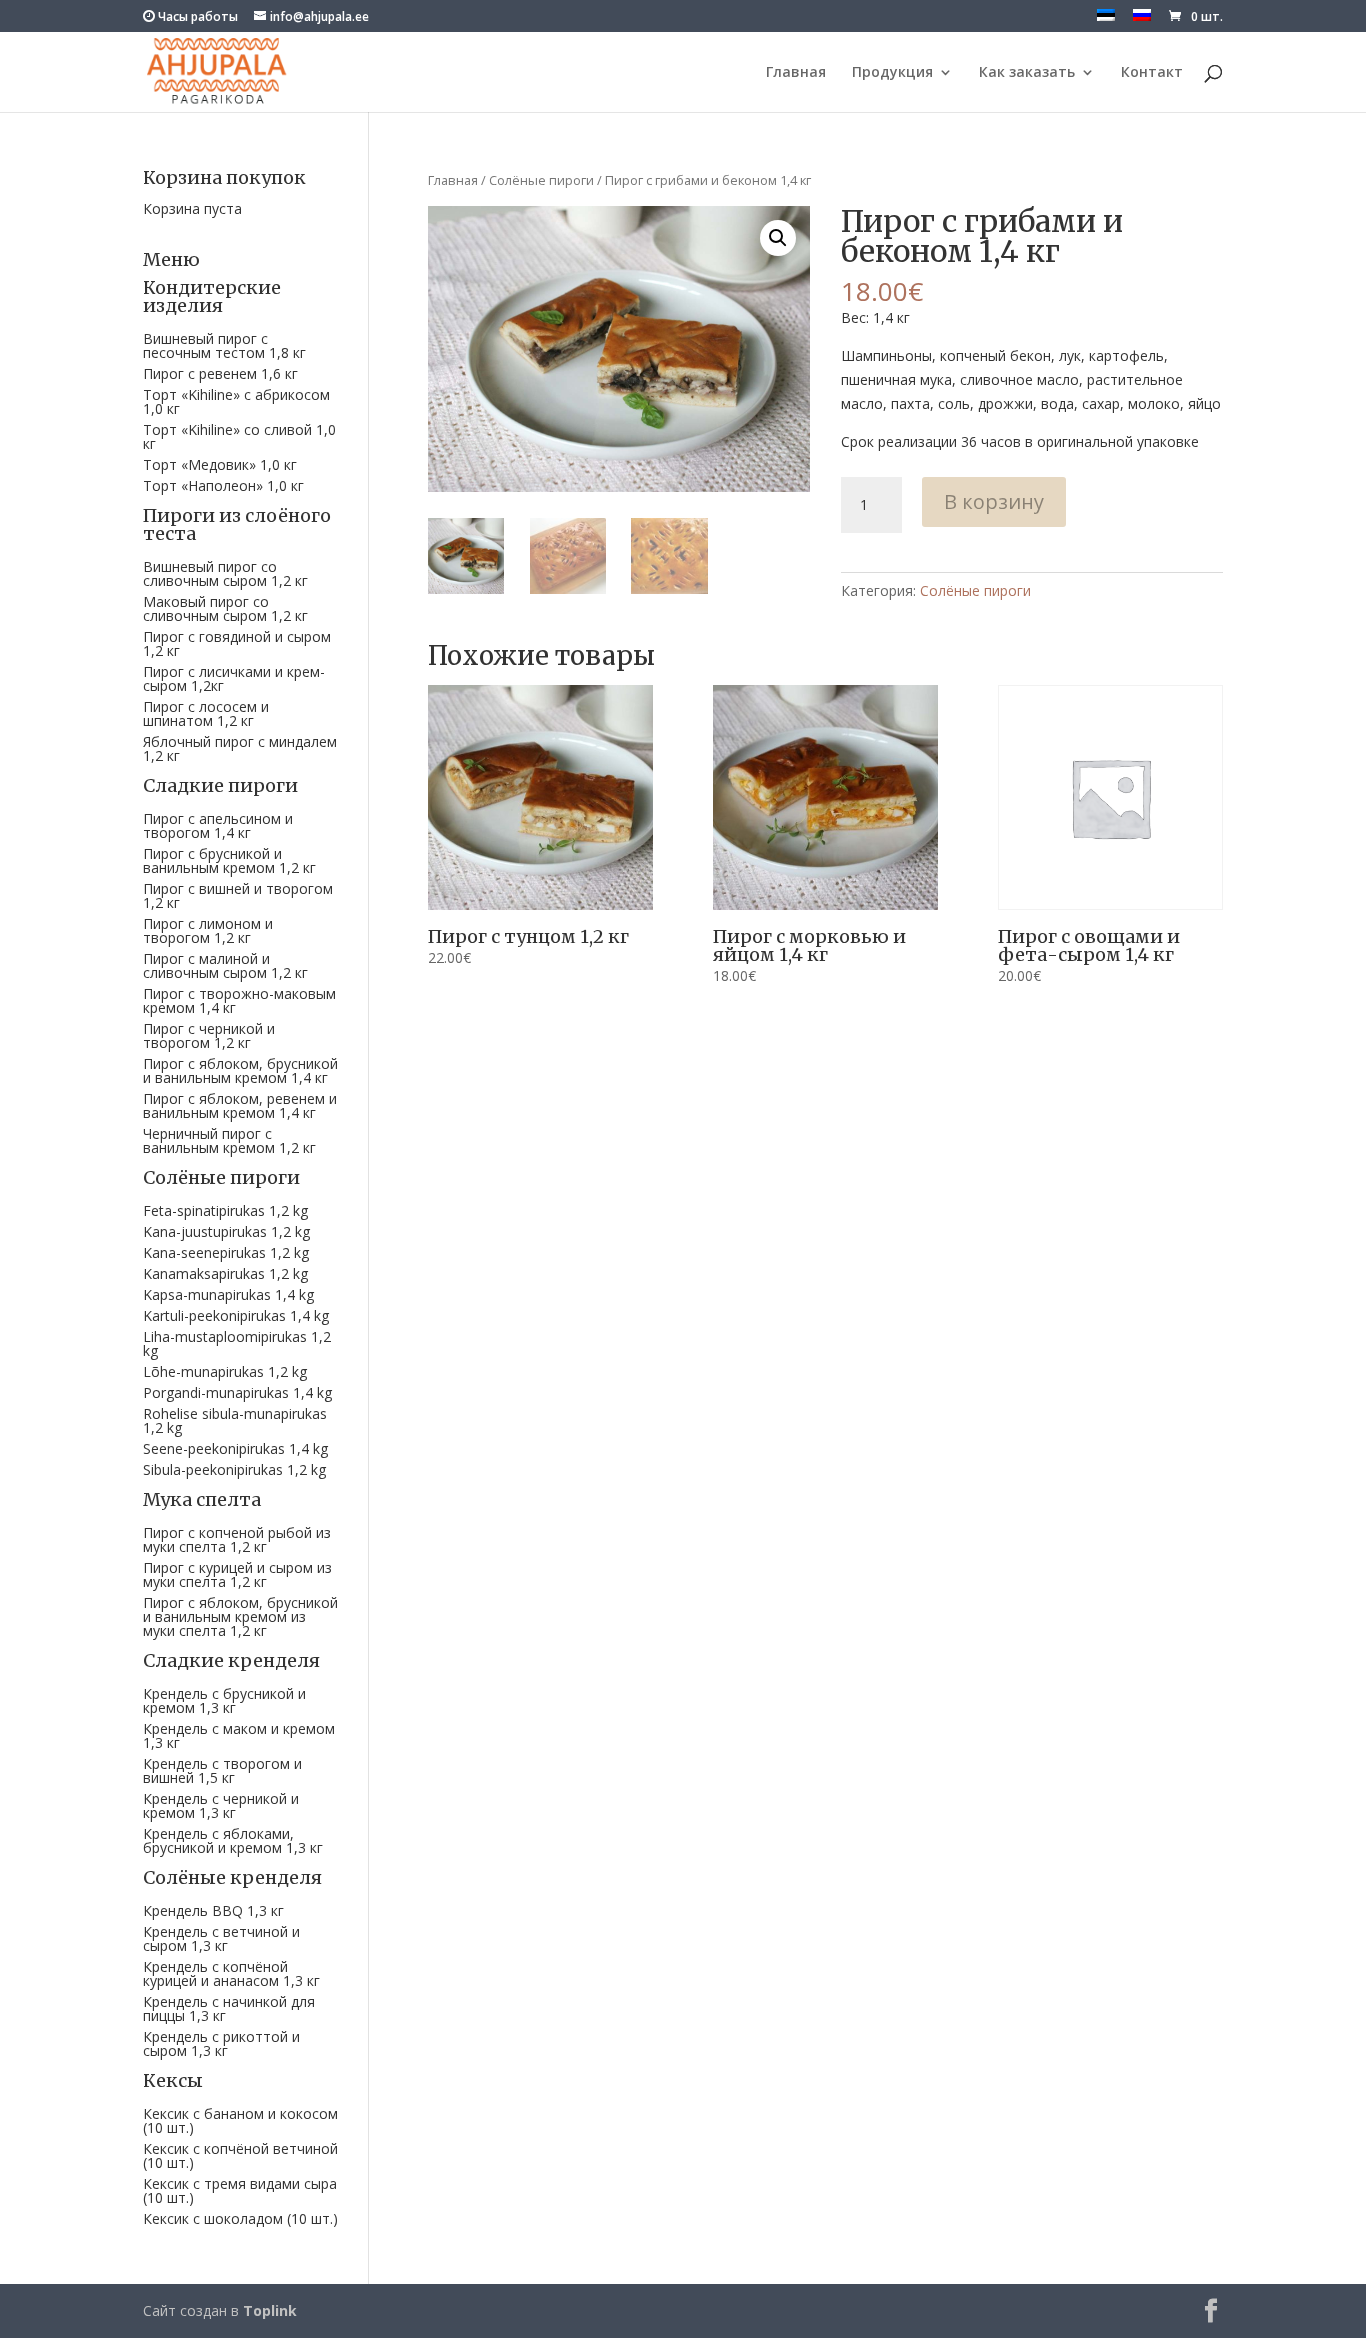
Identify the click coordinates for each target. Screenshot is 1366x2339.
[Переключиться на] (1106, 20)
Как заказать (1027, 73)
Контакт (1152, 73)
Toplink (270, 2310)
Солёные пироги (541, 180)
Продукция (892, 73)
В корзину (994, 501)
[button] (778, 238)
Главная (796, 73)
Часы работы (196, 16)
